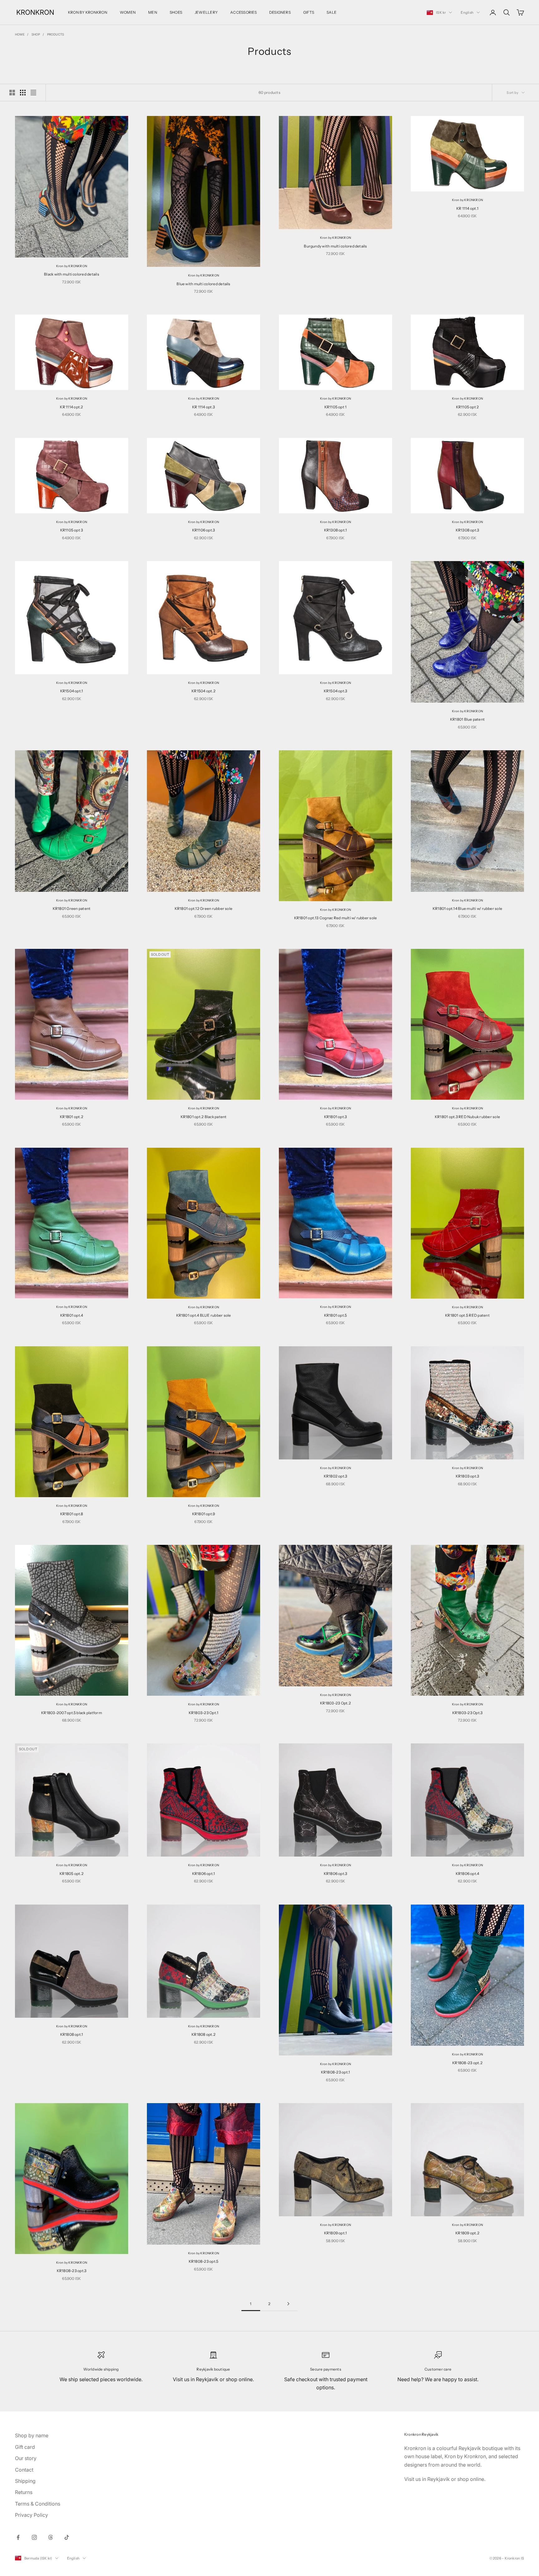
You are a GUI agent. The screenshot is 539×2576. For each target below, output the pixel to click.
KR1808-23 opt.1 (336, 2072)
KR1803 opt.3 (468, 1476)
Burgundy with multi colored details (335, 246)
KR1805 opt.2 (72, 1874)
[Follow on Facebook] (18, 2537)
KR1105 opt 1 (336, 407)
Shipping (25, 2481)
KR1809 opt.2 (467, 2233)
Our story (26, 2458)
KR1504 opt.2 (204, 691)
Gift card (25, 2447)
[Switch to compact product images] (33, 93)
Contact (24, 2470)
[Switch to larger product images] (12, 93)
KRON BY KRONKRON (88, 12)
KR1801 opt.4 (72, 1315)
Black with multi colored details (72, 274)
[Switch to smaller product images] (23, 93)
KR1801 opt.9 (204, 1514)
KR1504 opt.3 (336, 691)
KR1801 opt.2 (72, 1117)
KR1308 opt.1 (336, 530)
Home (20, 34)
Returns (24, 2492)
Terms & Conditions (38, 2504)
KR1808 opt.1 (72, 2034)
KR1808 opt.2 (204, 2034)
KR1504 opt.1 (72, 691)
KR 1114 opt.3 (204, 407)
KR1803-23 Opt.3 (468, 1713)
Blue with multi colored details (203, 284)
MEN (153, 12)
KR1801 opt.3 (336, 1117)
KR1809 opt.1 (336, 2233)
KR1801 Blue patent (467, 719)
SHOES (176, 12)
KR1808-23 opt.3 (72, 2271)
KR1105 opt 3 (72, 530)
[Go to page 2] (288, 2304)
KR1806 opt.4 (468, 1874)
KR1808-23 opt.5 (204, 2261)
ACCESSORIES (243, 12)
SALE (332, 12)
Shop (36, 34)
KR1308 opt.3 (468, 530)
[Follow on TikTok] (67, 2537)
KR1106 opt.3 (204, 530)
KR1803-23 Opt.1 (204, 1713)
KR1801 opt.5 (336, 1315)
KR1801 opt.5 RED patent (467, 1315)
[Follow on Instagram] (34, 2537)
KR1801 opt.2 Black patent (204, 1117)
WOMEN (128, 12)
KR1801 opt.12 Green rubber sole (204, 908)
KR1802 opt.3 (336, 1476)
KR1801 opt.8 (72, 1514)
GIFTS (309, 12)
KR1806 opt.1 (204, 1874)
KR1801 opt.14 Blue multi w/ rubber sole (467, 908)
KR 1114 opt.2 (71, 407)
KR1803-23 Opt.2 (335, 1703)
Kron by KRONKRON (72, 266)
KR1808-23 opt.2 (467, 2063)
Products (56, 34)
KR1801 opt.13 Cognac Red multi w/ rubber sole (336, 918)
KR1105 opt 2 (468, 407)
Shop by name (32, 2435)
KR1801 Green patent (72, 908)
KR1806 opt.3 (336, 1874)
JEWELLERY (206, 12)
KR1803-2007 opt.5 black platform (72, 1713)
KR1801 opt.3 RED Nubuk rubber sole (467, 1117)
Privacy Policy (32, 2515)
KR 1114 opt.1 (467, 208)
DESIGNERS (280, 12)
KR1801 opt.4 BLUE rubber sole (204, 1315)
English (467, 12)
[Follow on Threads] (51, 2537)
